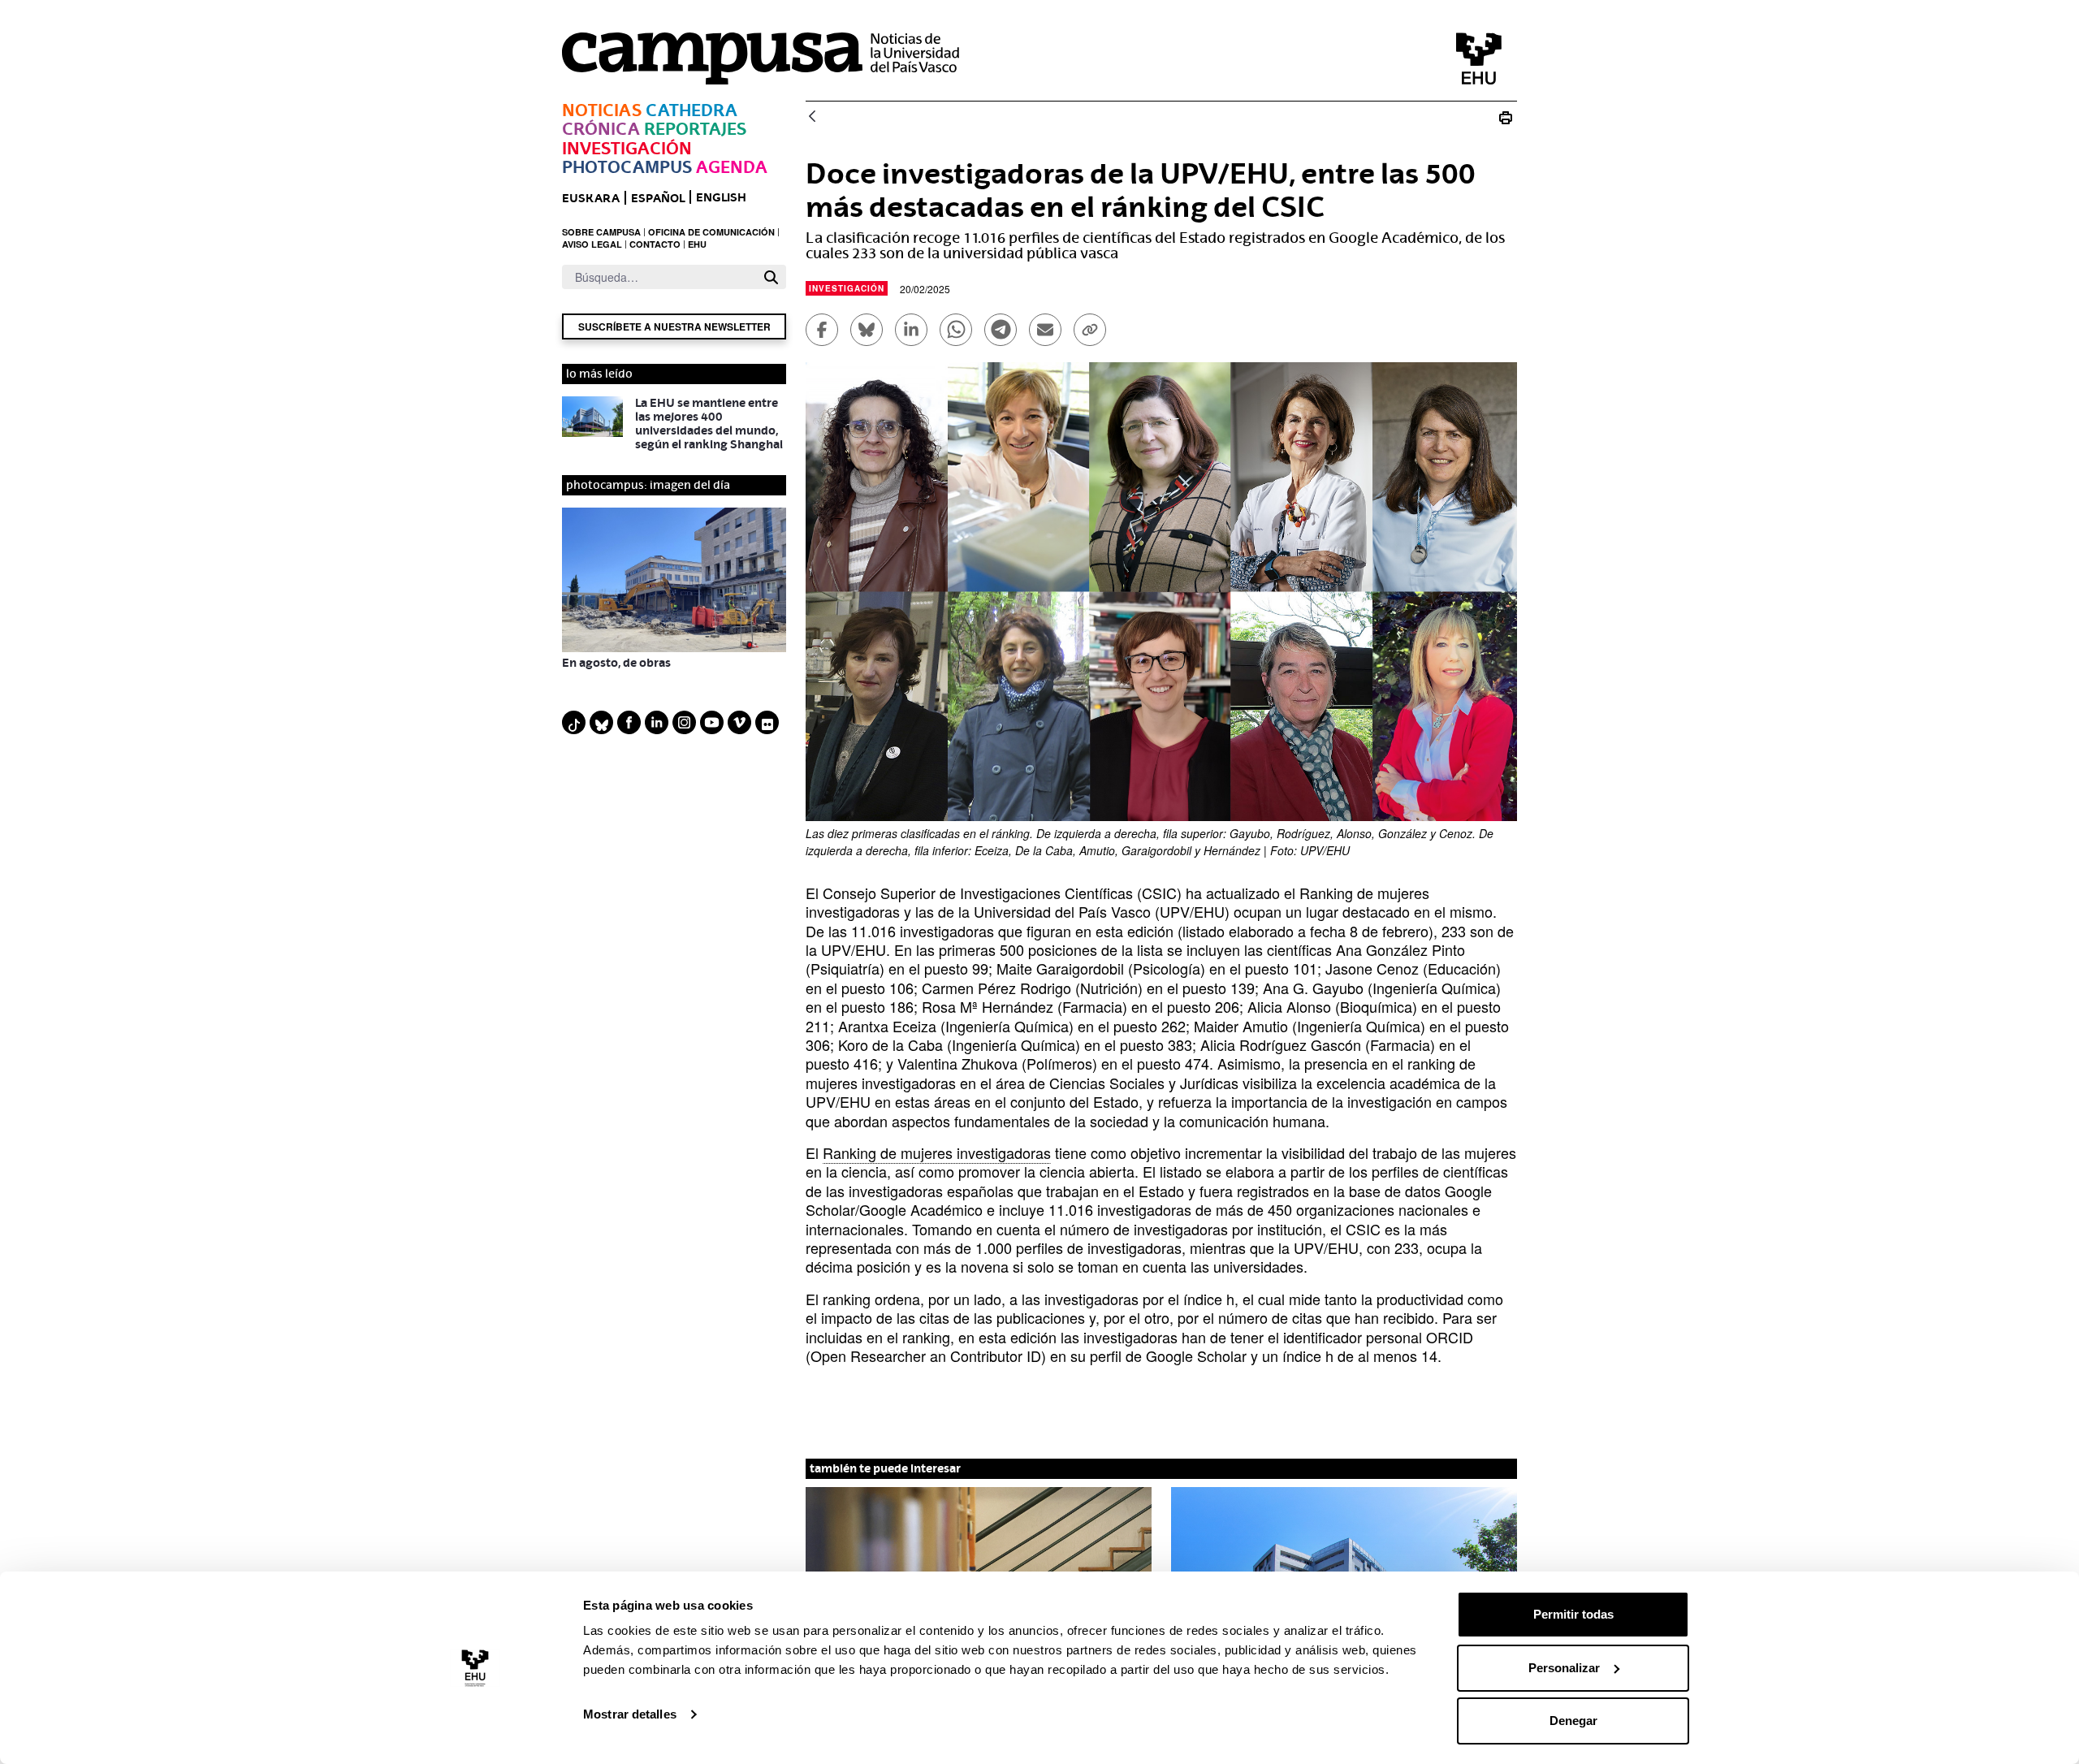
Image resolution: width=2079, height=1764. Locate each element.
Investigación (627, 148)
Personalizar (1564, 1668)
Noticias (602, 110)
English (721, 197)
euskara (591, 198)
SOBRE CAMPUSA (601, 232)
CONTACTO (655, 244)
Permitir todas (1573, 1614)
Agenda (732, 167)
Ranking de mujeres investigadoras (937, 1152)
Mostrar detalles (630, 1714)
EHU (697, 244)
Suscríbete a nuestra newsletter (674, 326)
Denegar (1573, 1721)
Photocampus (627, 167)
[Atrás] (812, 117)
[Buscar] (771, 277)
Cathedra (692, 110)
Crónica (601, 129)
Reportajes (695, 129)
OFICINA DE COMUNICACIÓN (711, 232)
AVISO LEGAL (592, 244)
